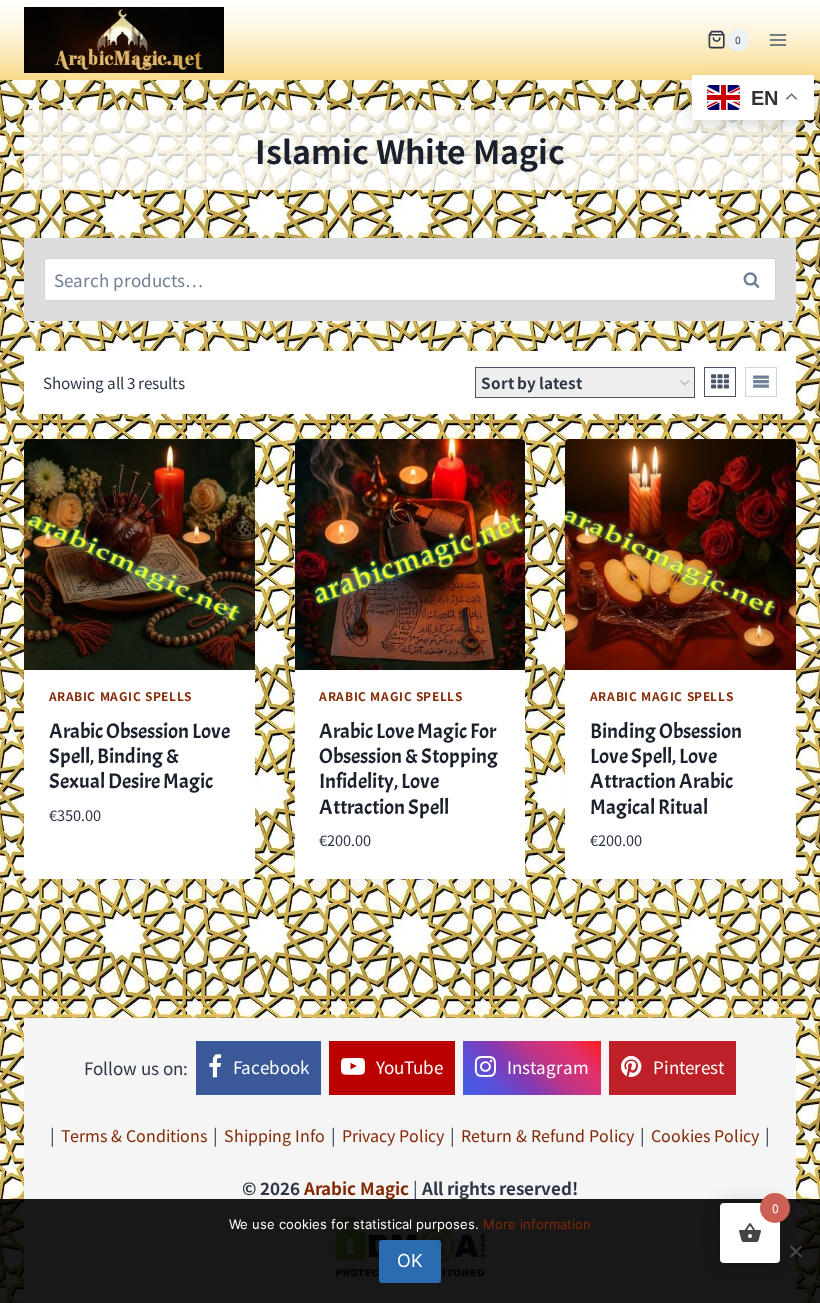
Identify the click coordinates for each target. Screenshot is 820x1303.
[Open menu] (777, 39)
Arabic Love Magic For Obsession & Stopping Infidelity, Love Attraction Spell (408, 769)
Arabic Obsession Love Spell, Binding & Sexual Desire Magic (139, 756)
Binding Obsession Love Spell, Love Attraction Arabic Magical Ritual (666, 769)
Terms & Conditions (134, 1135)
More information (537, 1224)
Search (757, 280)
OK (410, 1260)
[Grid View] (720, 382)
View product (103, 874)
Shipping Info (274, 1135)
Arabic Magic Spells (120, 695)
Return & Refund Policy (547, 1135)
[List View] (761, 382)
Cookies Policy (705, 1135)
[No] (795, 1251)
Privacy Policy (393, 1135)
